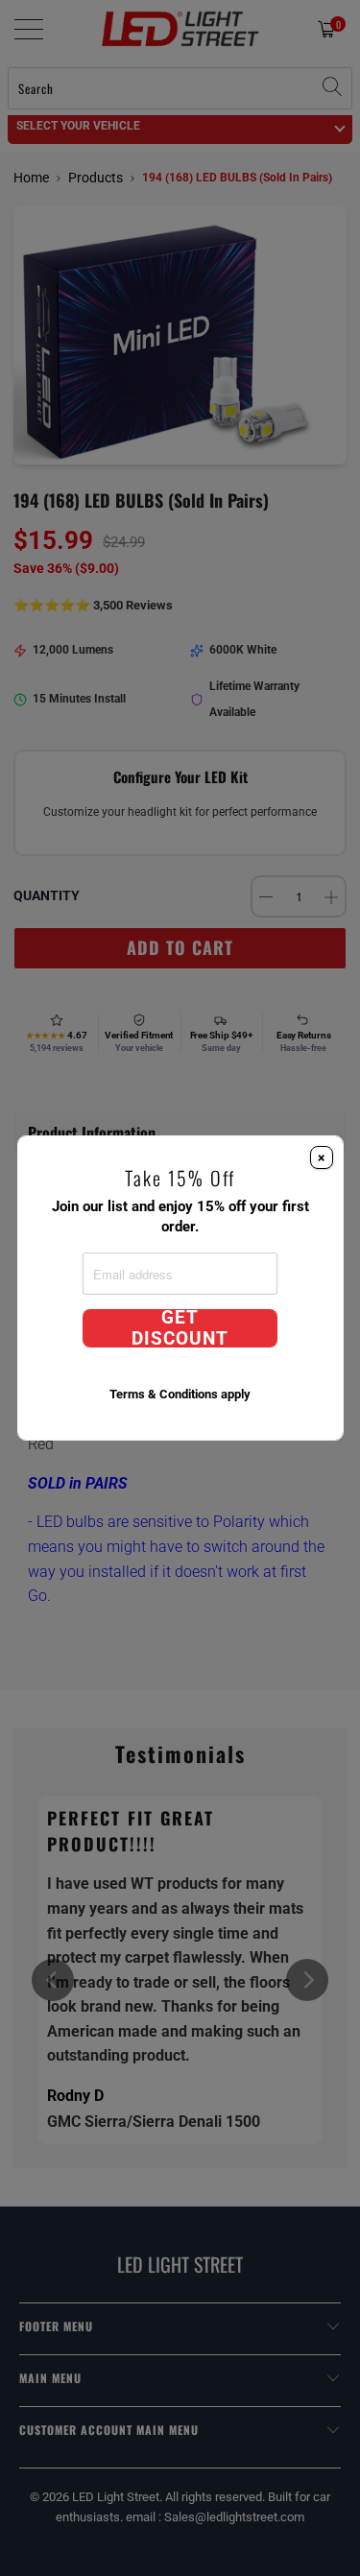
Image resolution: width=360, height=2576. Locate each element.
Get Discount (180, 1328)
